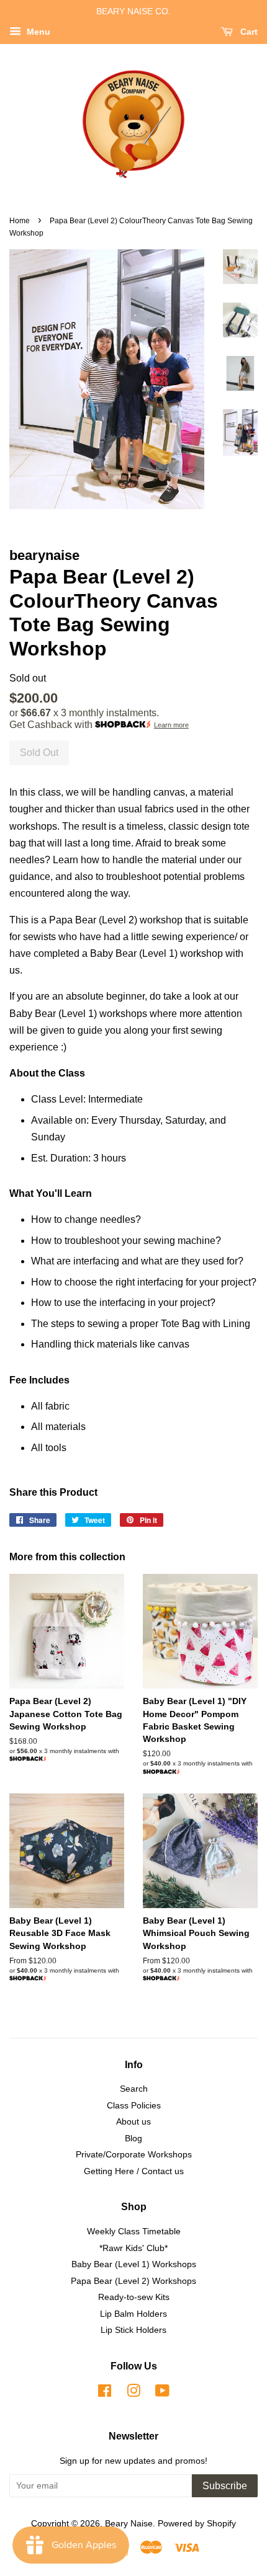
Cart (248, 32)
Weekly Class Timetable (134, 2232)
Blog (133, 2139)
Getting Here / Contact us (134, 2171)
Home (20, 221)
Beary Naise (129, 2524)
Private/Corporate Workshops (134, 2155)
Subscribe (225, 2486)
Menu (37, 32)
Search (134, 2089)
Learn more (171, 725)
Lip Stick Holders (133, 2330)
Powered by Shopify (197, 2524)
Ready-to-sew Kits (134, 2297)
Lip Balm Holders (133, 2314)
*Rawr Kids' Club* (133, 2248)
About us (133, 2122)
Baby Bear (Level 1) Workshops (134, 2264)
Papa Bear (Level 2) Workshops (133, 2281)
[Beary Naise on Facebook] (105, 2393)
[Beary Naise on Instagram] (133, 2393)
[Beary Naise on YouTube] (162, 2393)
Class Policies (134, 2106)
